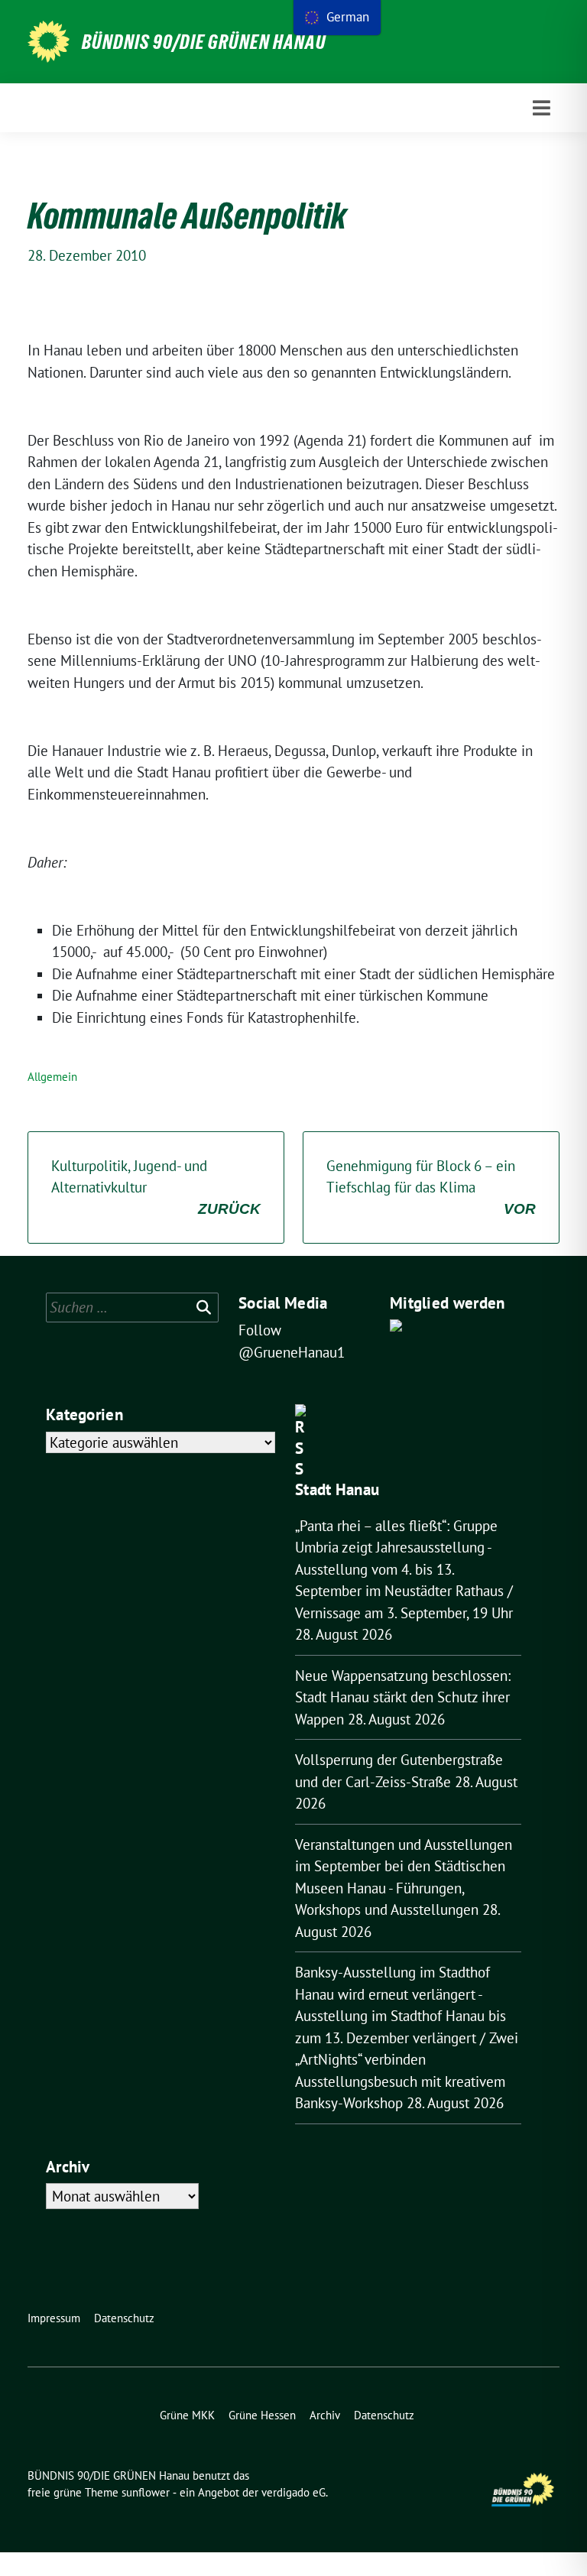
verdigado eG (293, 2492)
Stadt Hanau (337, 1489)
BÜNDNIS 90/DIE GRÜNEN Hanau (204, 42)
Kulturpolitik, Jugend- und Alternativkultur (156, 1187)
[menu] (337, 18)
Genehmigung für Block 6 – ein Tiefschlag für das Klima (431, 1187)
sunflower (146, 2492)
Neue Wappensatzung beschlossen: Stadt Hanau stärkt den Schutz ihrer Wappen (403, 1697)
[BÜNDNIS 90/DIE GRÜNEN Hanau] (49, 42)
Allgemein (52, 1077)
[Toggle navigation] (542, 108)
